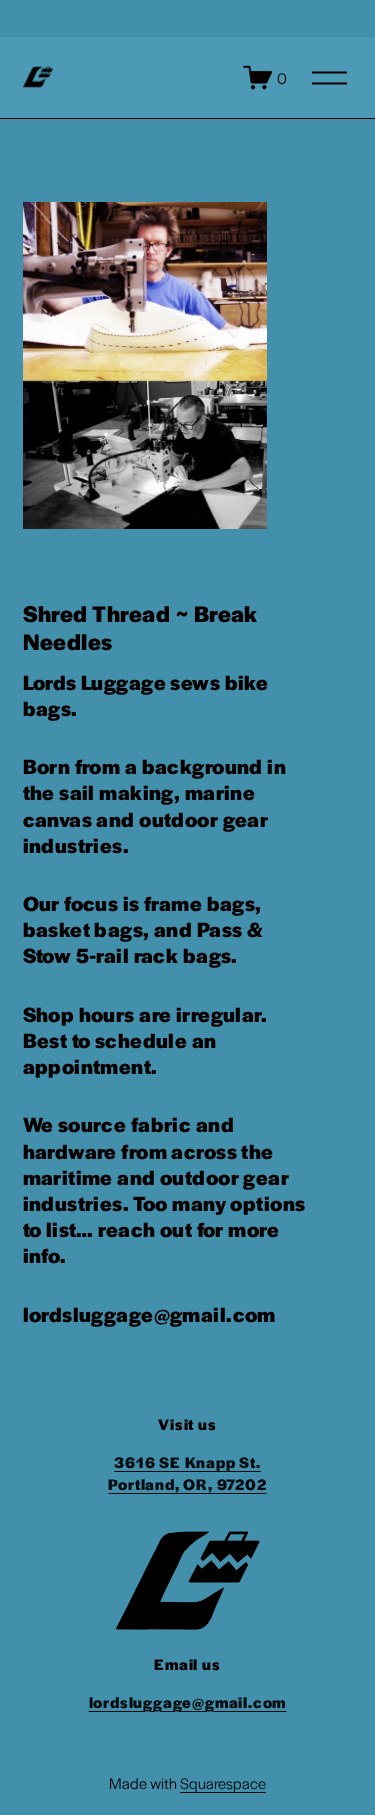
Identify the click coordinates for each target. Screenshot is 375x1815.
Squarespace (223, 1782)
